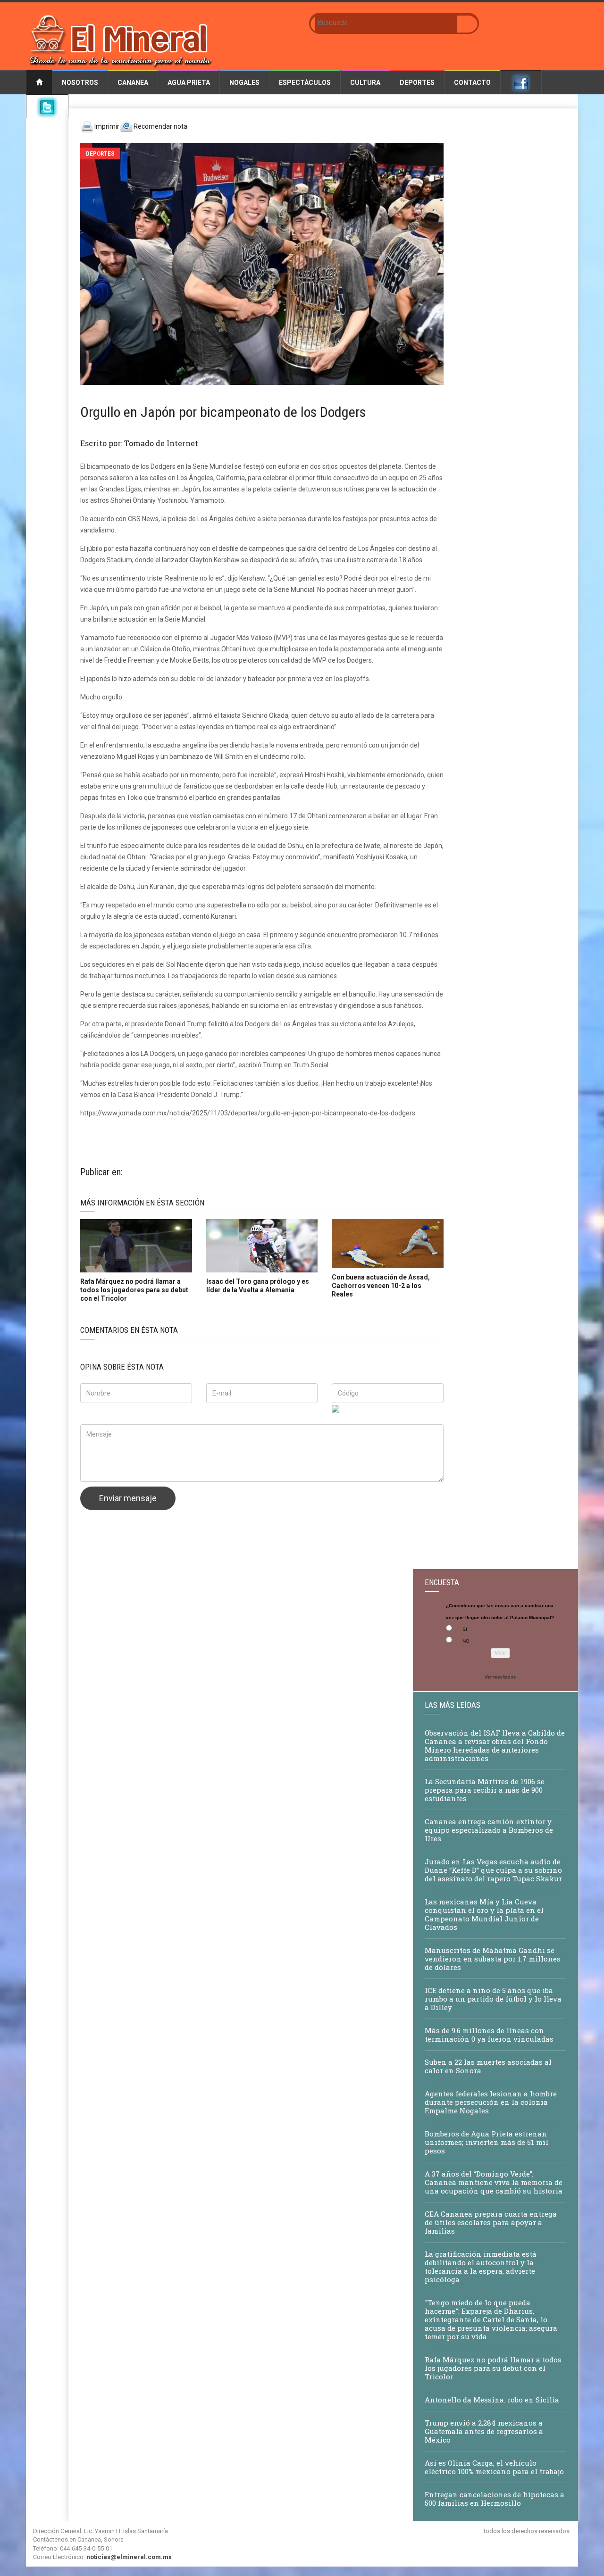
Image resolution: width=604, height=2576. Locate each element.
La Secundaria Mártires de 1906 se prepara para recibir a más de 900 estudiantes (485, 1790)
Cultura (365, 83)
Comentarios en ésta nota (129, 1330)
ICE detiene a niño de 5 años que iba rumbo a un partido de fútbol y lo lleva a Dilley (493, 1999)
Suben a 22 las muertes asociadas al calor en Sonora (488, 2066)
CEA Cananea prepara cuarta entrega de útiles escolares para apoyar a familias (491, 2222)
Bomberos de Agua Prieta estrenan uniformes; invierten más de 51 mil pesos (487, 2142)
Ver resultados (500, 1677)
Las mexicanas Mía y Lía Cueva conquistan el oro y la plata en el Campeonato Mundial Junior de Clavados (484, 1914)
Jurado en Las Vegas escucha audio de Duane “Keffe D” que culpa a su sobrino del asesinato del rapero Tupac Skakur (493, 1870)
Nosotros (80, 83)
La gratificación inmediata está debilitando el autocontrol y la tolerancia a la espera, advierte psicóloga (481, 2267)
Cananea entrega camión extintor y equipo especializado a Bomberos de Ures (489, 1830)
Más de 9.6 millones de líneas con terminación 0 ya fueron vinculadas (489, 2035)
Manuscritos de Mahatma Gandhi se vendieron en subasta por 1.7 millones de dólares (493, 1959)
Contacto (472, 83)
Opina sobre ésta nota (122, 1367)
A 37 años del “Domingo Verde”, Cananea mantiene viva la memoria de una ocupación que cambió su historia (494, 2182)
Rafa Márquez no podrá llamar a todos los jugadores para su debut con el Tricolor (134, 1290)
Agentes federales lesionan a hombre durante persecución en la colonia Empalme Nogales (491, 2102)
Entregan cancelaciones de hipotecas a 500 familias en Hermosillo (495, 2499)
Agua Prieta (189, 83)
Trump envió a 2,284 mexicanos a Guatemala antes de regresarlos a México (484, 2431)
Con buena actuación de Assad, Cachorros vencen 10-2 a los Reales (381, 1286)
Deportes (417, 83)
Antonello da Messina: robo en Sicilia (492, 2400)
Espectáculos (305, 83)
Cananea (133, 83)
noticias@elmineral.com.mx (129, 2557)
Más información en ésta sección (142, 1203)
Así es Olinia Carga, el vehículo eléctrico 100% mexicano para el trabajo (494, 2467)
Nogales (244, 83)
